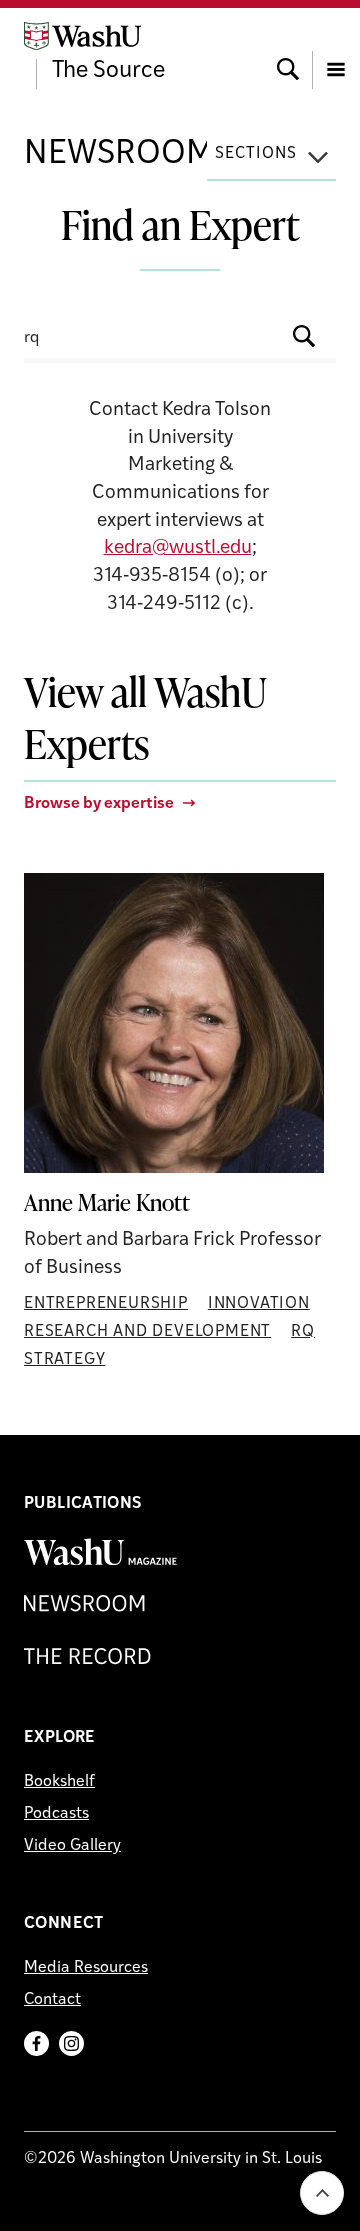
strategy (64, 1360)
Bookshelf (59, 1782)
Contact (52, 2000)
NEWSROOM (119, 154)
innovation (259, 1304)
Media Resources (86, 1968)
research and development (147, 1332)
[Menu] (336, 51)
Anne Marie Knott (107, 1203)
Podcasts (56, 1814)
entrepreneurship (106, 1304)
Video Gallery (72, 1846)
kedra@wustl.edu (178, 548)
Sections (256, 154)
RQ (303, 1332)
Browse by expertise (99, 804)
